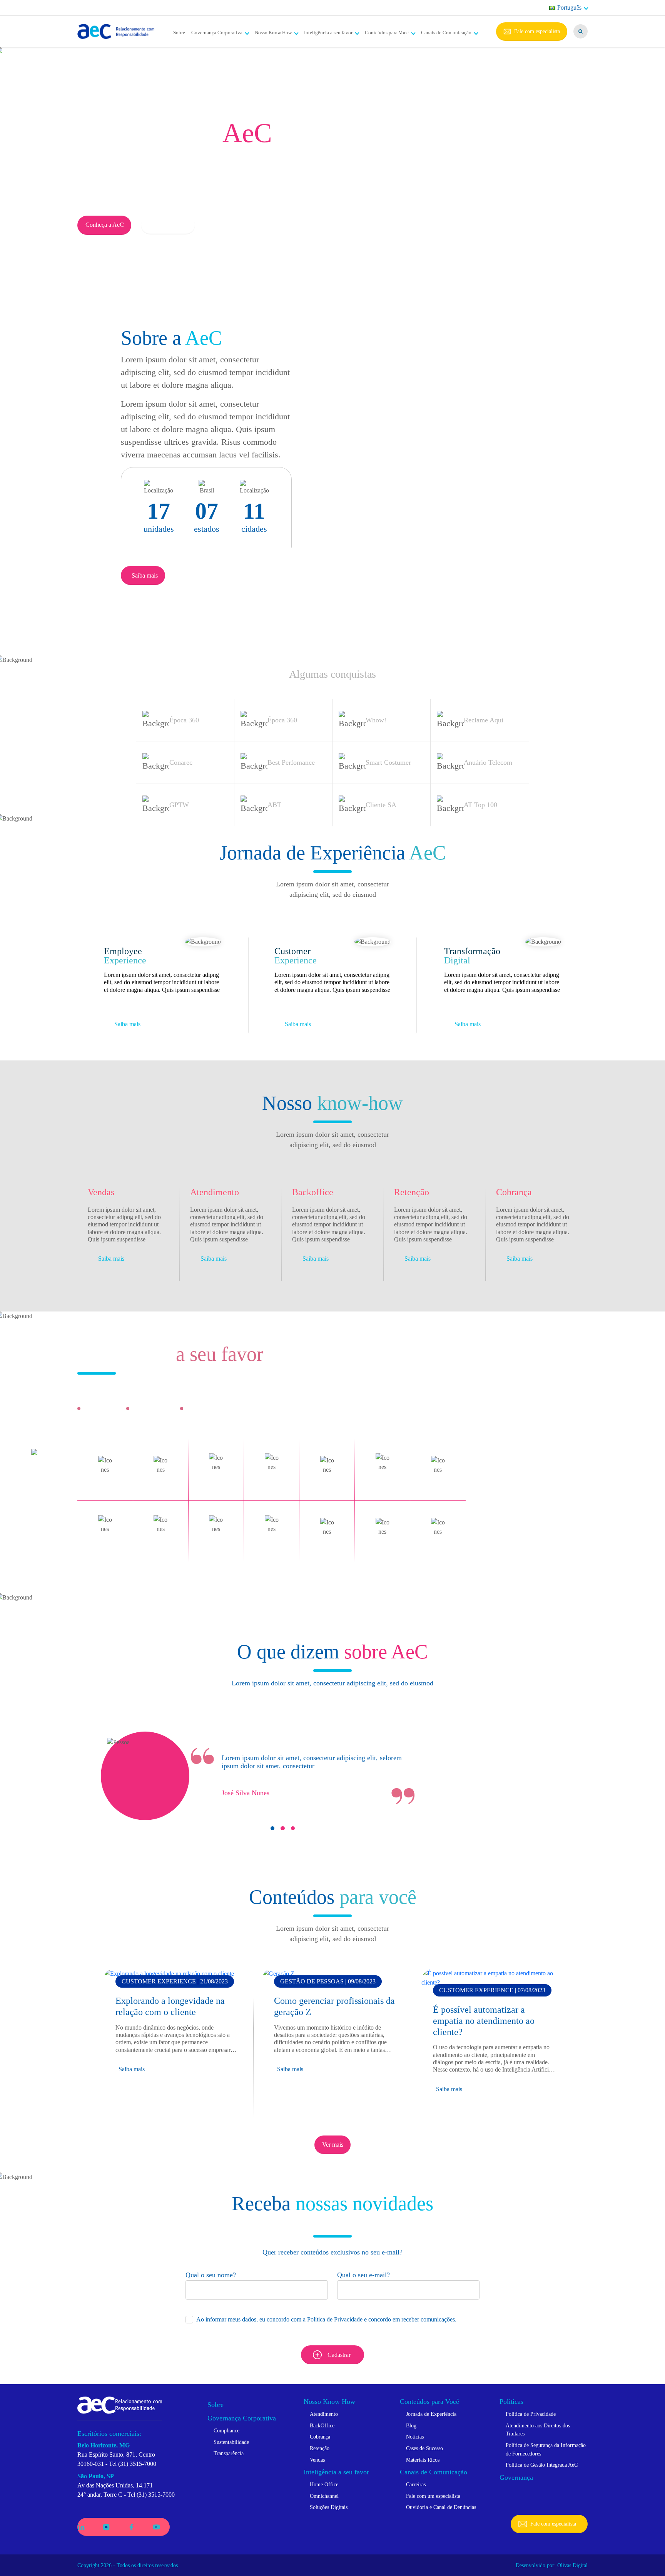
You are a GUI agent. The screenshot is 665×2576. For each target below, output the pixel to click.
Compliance (226, 2430)
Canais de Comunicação (446, 33)
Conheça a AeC (105, 225)
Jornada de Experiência (431, 2414)
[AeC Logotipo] (116, 32)
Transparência (229, 2453)
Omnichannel (324, 2496)
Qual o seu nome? (211, 2275)
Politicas (511, 2402)
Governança (516, 2477)
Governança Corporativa (217, 33)
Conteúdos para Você (387, 33)
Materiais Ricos (423, 2460)
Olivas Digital (572, 2565)
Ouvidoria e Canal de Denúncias (441, 2507)
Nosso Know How (273, 33)
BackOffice (322, 2425)
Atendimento (324, 2414)
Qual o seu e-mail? (363, 2275)
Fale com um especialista (433, 2496)
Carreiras (416, 2484)
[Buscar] (581, 31)
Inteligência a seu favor (328, 33)
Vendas (317, 2460)
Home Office (324, 2484)
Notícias (415, 2437)
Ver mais (333, 2145)
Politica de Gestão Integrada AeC (542, 2465)
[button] (272, 1828)
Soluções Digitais (329, 2507)
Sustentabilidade (231, 2442)
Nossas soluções (168, 225)
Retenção (320, 2448)
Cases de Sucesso (424, 2448)
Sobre (179, 33)
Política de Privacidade (335, 2319)
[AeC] (120, 2404)
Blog (411, 2425)
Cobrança (320, 2437)
